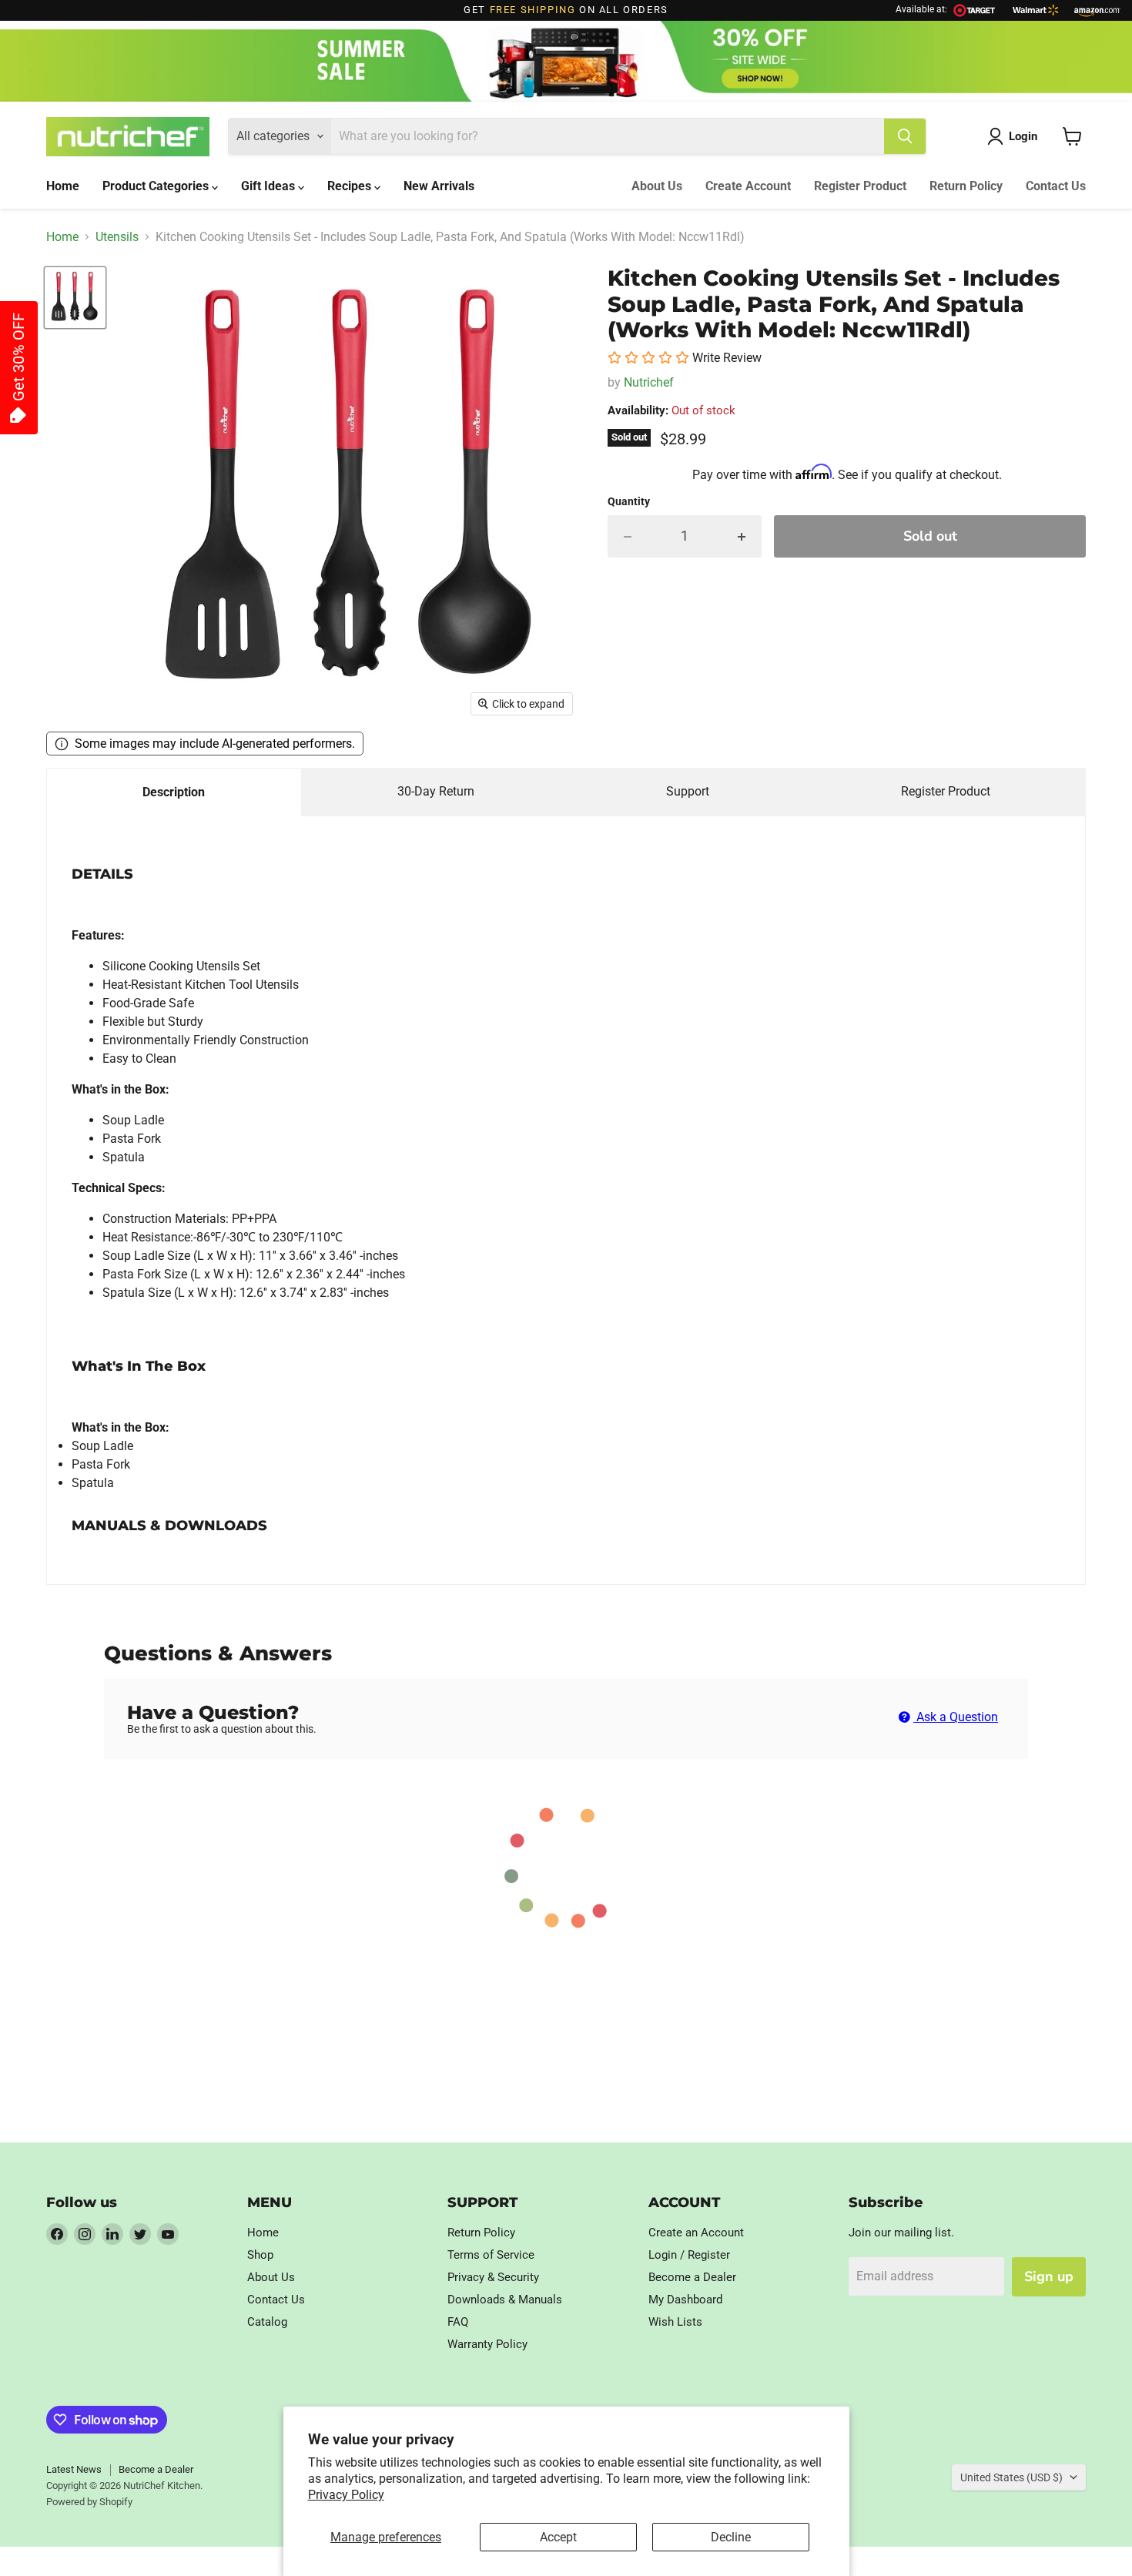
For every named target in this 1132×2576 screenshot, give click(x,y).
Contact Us (1056, 186)
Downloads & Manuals (505, 2300)
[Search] (905, 136)
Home (63, 186)
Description (174, 792)
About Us (657, 186)
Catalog (267, 2322)
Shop (260, 2255)
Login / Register (689, 2255)
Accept (558, 2537)
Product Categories (157, 186)
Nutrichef (649, 382)
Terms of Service (491, 2255)
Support (688, 791)
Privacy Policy (346, 2495)
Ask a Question (956, 1717)
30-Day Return (436, 791)
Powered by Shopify (89, 2502)
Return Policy (966, 186)
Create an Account (696, 2233)
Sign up (1049, 2276)
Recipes (351, 186)
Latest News (74, 2469)
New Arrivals (439, 186)
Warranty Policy (487, 2344)
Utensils (117, 237)
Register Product (860, 186)
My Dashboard (685, 2300)
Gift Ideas (270, 186)
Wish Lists (675, 2322)
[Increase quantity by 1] (742, 536)
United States (1011, 2477)
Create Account (748, 186)
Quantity (629, 501)
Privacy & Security (493, 2277)
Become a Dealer (692, 2277)
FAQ (458, 2322)
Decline (731, 2537)
